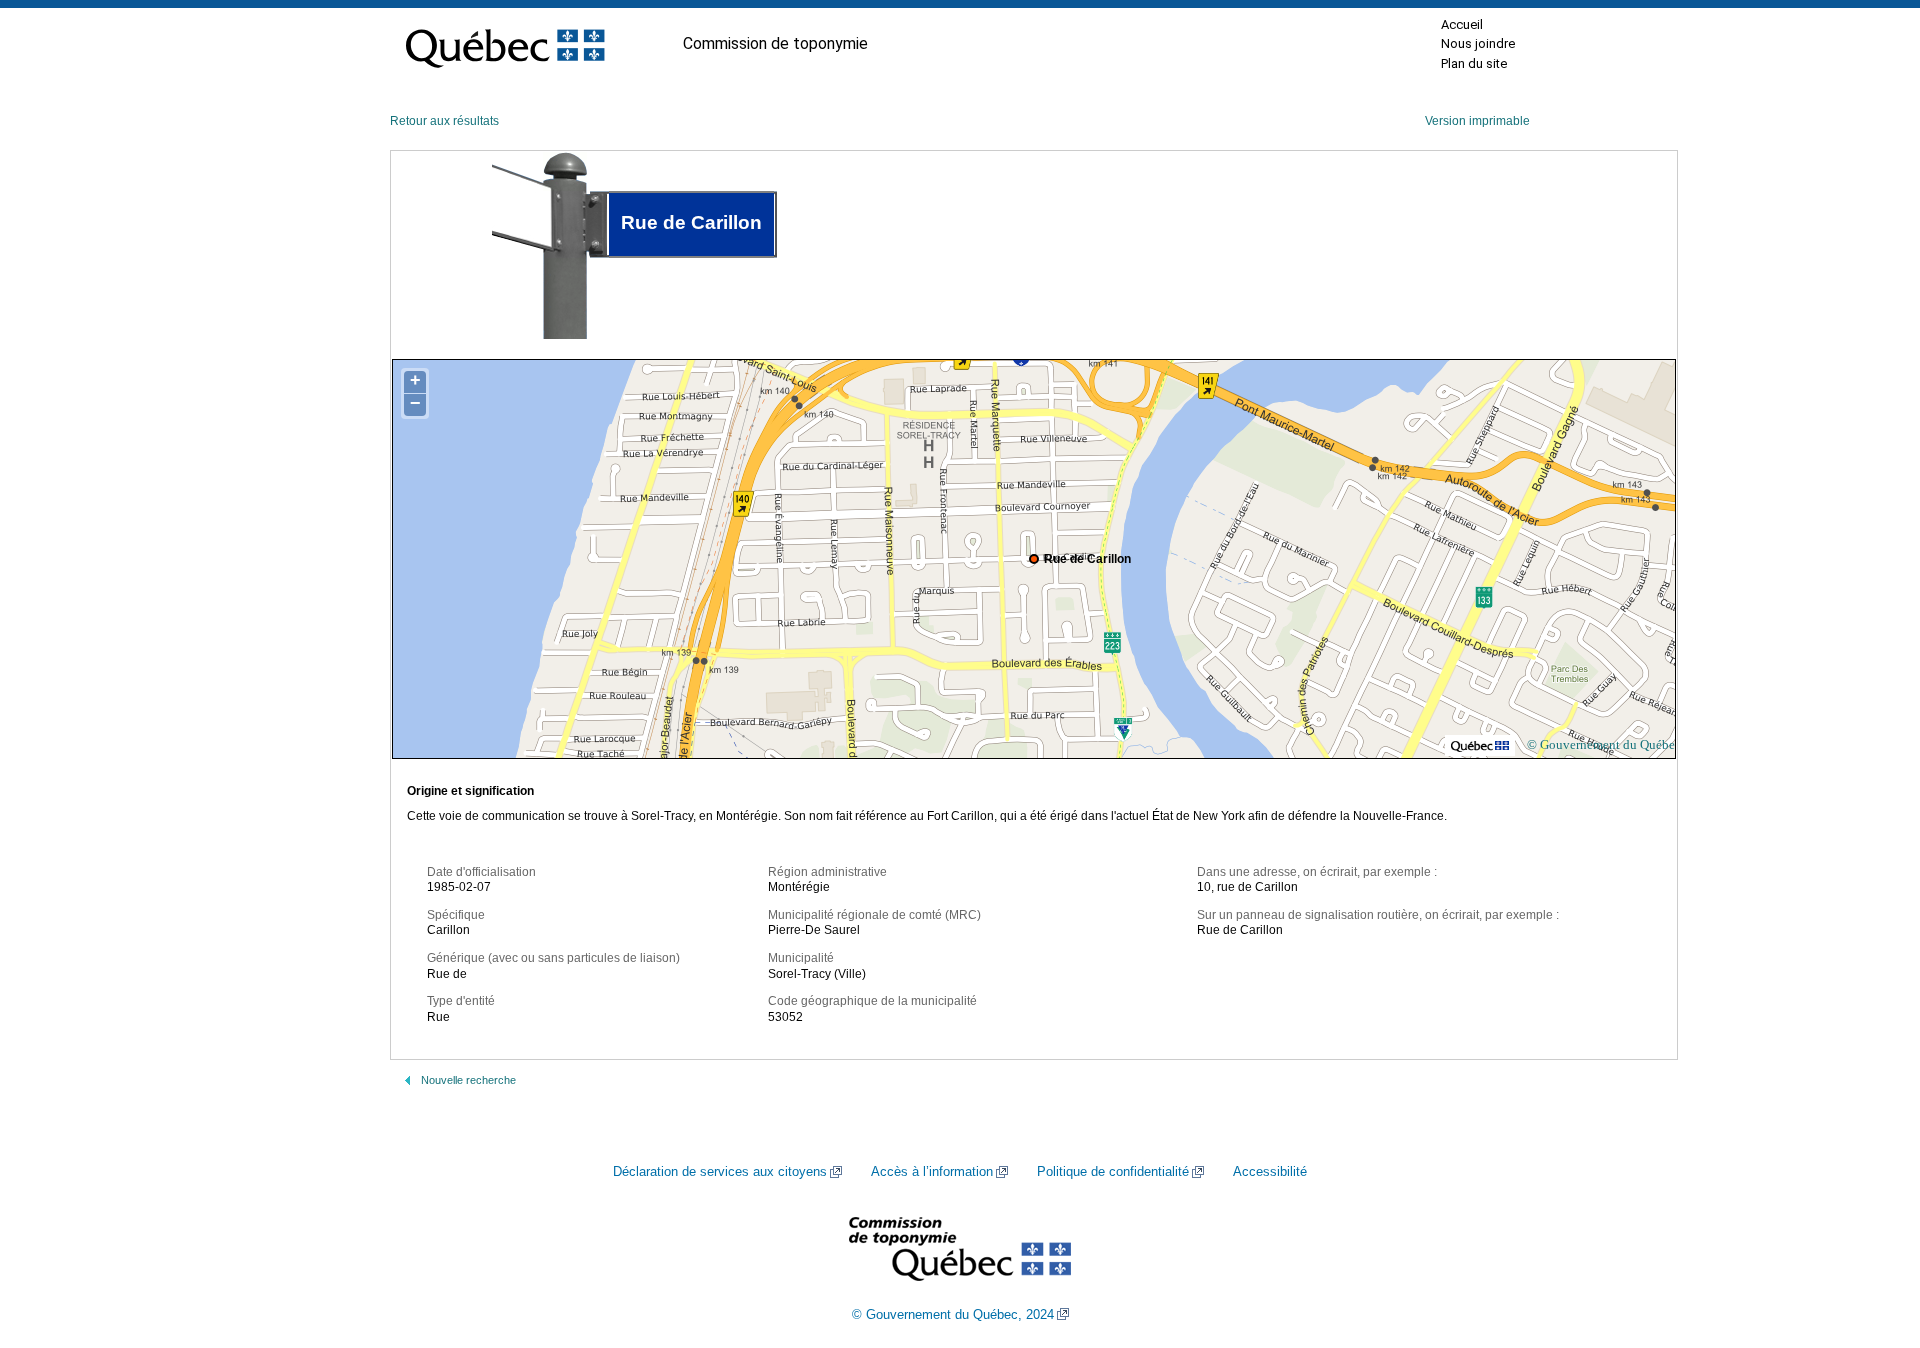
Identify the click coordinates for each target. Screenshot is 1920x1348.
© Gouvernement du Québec (1604, 744)
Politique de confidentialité (1113, 1172)
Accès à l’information (932, 1172)
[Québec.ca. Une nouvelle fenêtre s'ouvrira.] (505, 44)
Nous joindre (1478, 43)
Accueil (1462, 24)
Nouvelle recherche (468, 1080)
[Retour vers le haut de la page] (1870, 1238)
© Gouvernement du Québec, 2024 (953, 1315)
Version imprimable (1477, 121)
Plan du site (1474, 63)
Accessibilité (1270, 1172)
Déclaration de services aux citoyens (720, 1172)
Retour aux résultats (444, 121)
